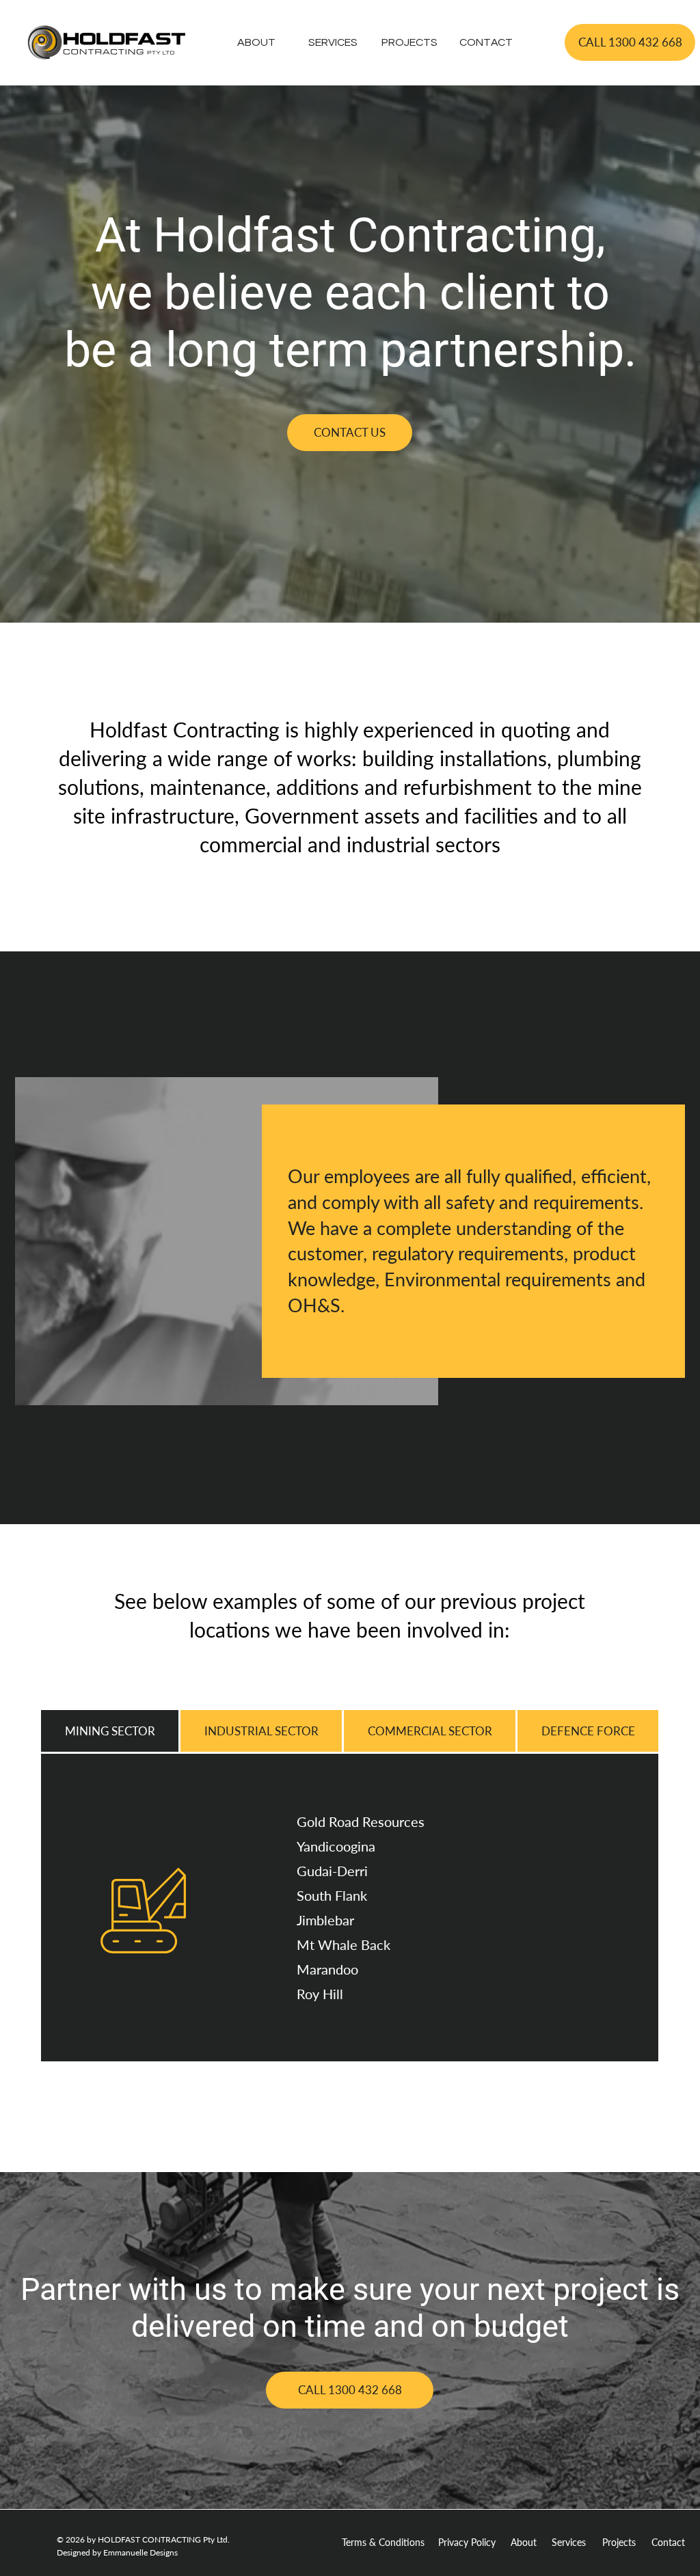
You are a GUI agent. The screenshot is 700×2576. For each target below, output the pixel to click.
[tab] (110, 1731)
